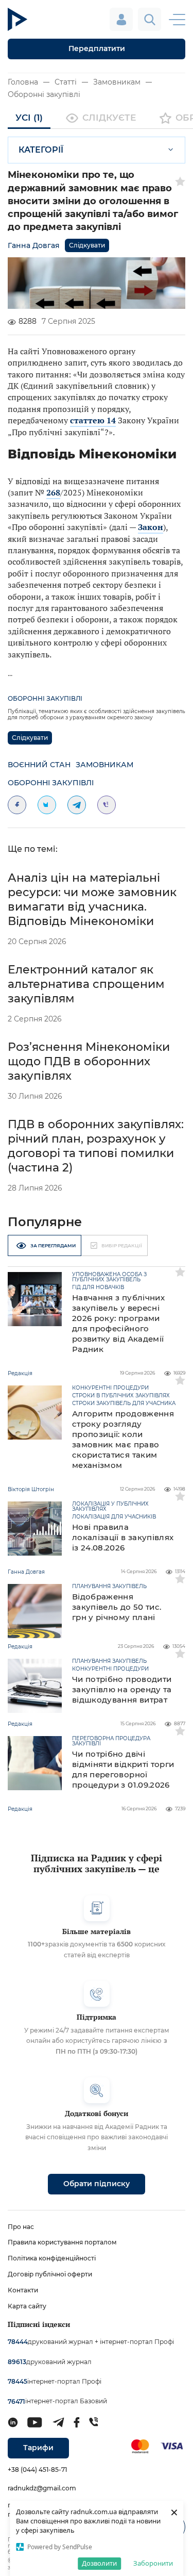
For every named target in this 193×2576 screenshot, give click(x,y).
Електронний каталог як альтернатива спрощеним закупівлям (86, 984)
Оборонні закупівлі (44, 94)
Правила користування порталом (62, 2242)
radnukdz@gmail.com (42, 2488)
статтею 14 (93, 420)
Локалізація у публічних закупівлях (110, 1507)
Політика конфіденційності (52, 2258)
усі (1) (29, 118)
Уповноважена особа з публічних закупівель (109, 1277)
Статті (66, 82)
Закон (151, 527)
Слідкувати (87, 245)
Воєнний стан (39, 765)
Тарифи (38, 2448)
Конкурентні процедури (110, 1388)
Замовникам (117, 82)
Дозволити (99, 2563)
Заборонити (153, 2563)
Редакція (20, 1373)
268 (53, 492)
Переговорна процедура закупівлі (111, 1741)
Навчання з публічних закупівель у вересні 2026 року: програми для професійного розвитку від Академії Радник (118, 1323)
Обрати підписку (97, 2184)
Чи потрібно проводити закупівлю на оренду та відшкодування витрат (122, 1689)
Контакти (23, 2290)
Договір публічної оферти (50, 2274)
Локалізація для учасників (114, 1517)
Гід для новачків (98, 1287)
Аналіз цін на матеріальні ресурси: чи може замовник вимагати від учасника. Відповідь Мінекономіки (92, 899)
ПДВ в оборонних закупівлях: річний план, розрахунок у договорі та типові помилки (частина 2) (96, 1146)
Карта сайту (27, 2306)
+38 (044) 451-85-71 (37, 2470)
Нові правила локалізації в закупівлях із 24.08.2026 (123, 1537)
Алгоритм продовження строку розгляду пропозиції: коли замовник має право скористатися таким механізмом (123, 1439)
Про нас (21, 2227)
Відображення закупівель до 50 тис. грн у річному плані (117, 1607)
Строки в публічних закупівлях (121, 1396)
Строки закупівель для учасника (124, 1403)
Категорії (41, 150)
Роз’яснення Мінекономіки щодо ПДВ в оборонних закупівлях (89, 1061)
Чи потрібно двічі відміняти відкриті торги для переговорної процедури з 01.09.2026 (123, 1769)
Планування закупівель (109, 1587)
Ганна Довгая (34, 245)
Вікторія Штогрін (31, 1489)
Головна (23, 82)
